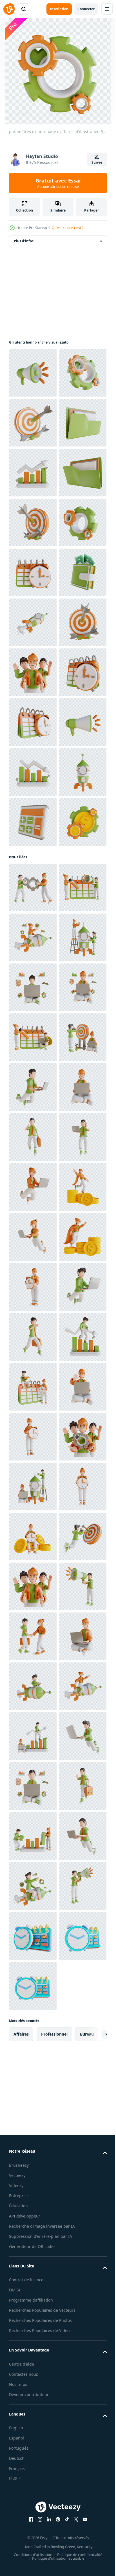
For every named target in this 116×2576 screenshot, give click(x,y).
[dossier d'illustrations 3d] (33, 523)
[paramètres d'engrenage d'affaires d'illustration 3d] (33, 423)
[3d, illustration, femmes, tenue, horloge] (33, 2185)
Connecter (86, 9)
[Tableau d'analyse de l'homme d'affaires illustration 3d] (33, 2335)
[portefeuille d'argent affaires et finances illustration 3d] (33, 822)
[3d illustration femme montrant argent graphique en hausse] (33, 2136)
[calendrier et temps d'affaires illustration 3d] (33, 772)
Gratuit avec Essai (58, 183)
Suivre (97, 162)
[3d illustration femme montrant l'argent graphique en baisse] (33, 2036)
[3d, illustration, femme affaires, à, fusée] (33, 1487)
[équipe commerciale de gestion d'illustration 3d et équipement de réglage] (33, 1387)
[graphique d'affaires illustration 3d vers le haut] (33, 572)
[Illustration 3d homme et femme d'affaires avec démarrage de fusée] (33, 1536)
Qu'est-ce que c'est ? (68, 228)
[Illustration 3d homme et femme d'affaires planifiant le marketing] (33, 1437)
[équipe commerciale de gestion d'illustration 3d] (33, 2535)
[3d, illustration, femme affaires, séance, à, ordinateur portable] (33, 1836)
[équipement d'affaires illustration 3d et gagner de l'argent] (33, 1321)
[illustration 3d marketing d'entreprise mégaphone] (33, 373)
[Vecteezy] (9, 9)
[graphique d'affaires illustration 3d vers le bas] (33, 1172)
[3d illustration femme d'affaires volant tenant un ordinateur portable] (33, 1986)
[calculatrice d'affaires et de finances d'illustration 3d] (33, 1271)
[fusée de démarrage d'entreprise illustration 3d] (33, 872)
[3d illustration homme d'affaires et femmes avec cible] (33, 1736)
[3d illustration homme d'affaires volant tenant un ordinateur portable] (33, 1786)
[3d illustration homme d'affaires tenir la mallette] (33, 1886)
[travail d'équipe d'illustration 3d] (33, 972)
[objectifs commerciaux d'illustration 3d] (33, 473)
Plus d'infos (24, 241)
